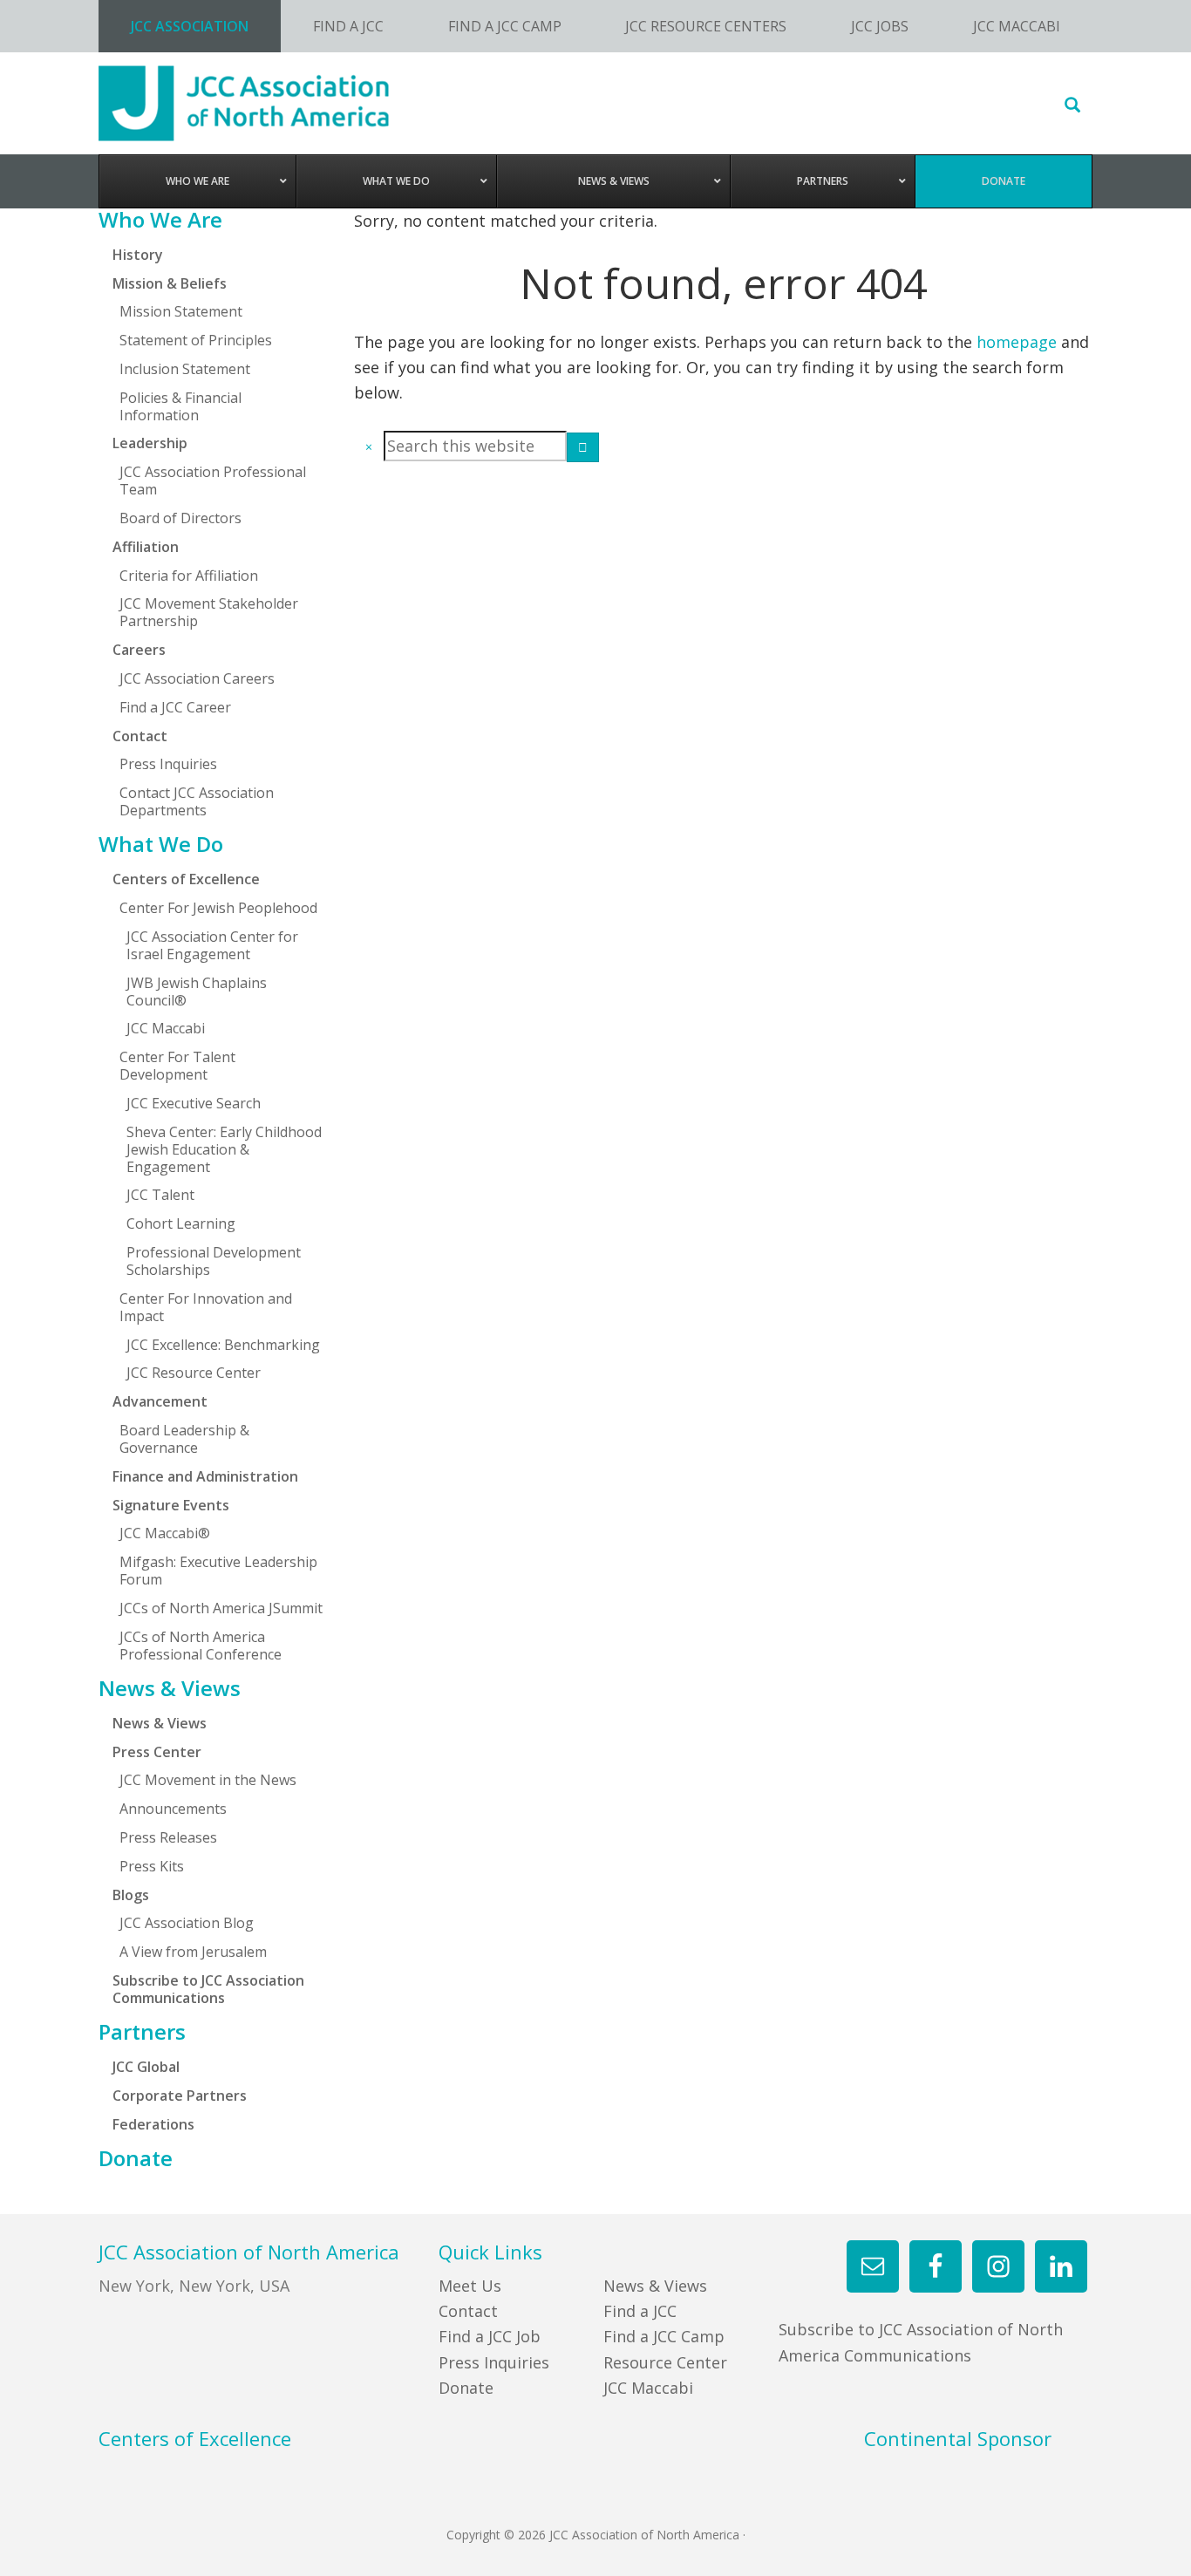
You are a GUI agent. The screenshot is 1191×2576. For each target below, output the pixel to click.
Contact (468, 2311)
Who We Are (160, 220)
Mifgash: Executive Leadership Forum (218, 1571)
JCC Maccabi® (165, 1533)
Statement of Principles (196, 340)
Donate (136, 2158)
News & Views (170, 1688)
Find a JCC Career (175, 707)
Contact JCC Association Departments (197, 801)
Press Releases (168, 1837)
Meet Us (470, 2286)
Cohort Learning (181, 1223)
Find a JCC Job (490, 2336)
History (138, 255)
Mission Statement (181, 311)
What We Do (161, 844)
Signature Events (171, 1505)
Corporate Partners (180, 2096)
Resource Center (665, 2362)
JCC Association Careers (197, 678)
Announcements (173, 1809)
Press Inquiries (168, 764)
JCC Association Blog (187, 1923)
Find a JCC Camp (664, 2336)
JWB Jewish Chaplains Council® (197, 992)
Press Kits (152, 1866)
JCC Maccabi (166, 1028)
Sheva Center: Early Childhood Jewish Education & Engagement (224, 1149)
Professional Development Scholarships (214, 1261)
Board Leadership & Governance (184, 1439)
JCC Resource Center (194, 1373)
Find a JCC (640, 2311)
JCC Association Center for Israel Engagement (212, 945)
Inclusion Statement (185, 369)
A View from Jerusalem (193, 1952)
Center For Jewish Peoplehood (218, 908)
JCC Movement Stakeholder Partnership (209, 612)
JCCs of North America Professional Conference (201, 1646)
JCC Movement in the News (208, 1780)
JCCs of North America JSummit (221, 1608)
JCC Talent (160, 1195)
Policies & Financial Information (180, 406)
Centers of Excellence (186, 879)
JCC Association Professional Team (213, 480)
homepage (1017, 342)
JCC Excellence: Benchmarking (223, 1345)
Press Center (157, 1752)
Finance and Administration (205, 1476)
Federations (153, 2124)
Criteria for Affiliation (189, 576)
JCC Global (146, 2067)
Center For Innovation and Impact (206, 1307)
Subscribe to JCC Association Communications (208, 1989)
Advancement (160, 1401)
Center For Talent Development (177, 1066)
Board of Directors (180, 518)
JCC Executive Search (194, 1103)
